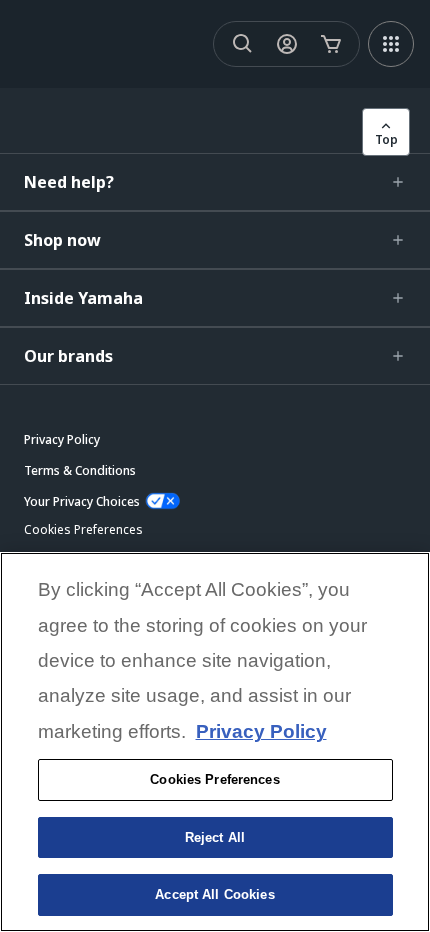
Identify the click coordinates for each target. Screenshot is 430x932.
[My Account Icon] (287, 44)
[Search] (243, 44)
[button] (215, 182)
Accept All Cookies (214, 894)
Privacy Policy (261, 731)
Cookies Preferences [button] (83, 529)
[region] (215, 742)
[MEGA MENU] (391, 44)
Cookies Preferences (214, 779)
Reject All (215, 837)
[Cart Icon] (331, 44)
